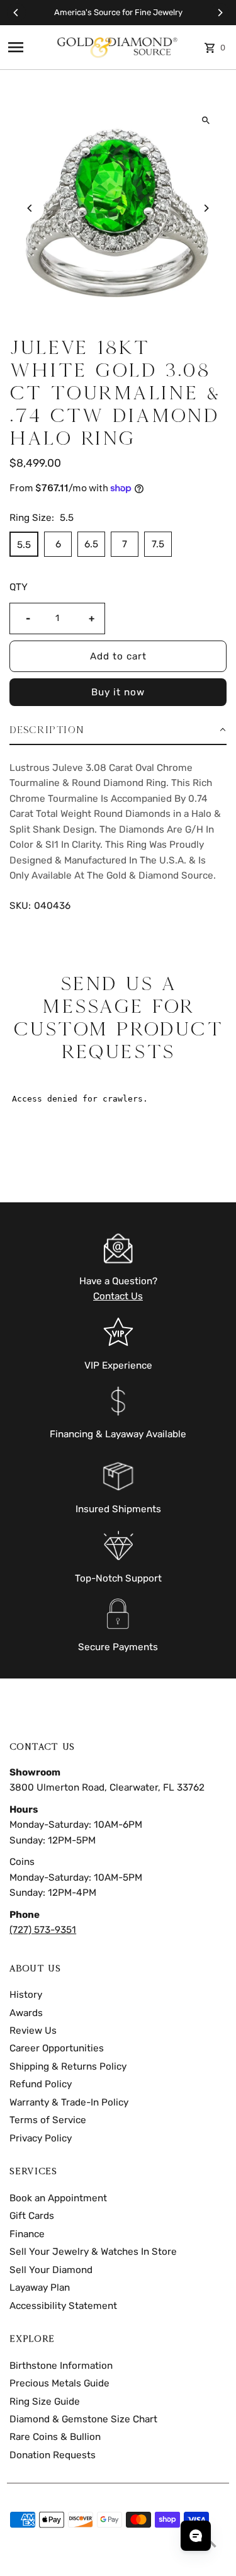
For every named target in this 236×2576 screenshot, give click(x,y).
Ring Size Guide (45, 2402)
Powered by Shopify (95, 2562)
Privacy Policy (41, 2138)
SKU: (20, 906)
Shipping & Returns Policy (68, 2066)
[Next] (220, 13)
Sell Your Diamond (51, 2270)
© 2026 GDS (32, 2562)
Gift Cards (32, 2216)
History (26, 1995)
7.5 (158, 544)
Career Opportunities (57, 2048)
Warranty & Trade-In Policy (69, 2102)
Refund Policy (41, 2084)
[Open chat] (196, 2536)
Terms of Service (48, 2120)
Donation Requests (53, 2455)
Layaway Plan (40, 2288)
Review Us (33, 2031)
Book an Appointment (58, 2198)
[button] (118, 730)
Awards (26, 2013)
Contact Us (118, 1296)
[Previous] (16, 13)
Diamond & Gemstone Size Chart (83, 2419)
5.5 (24, 545)
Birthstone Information (61, 2366)
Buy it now (118, 692)
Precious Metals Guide (59, 2383)
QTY (19, 587)
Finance (27, 2234)
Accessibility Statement (63, 2306)
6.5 (91, 544)
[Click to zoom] (206, 121)
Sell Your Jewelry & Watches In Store (93, 2252)
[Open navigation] (27, 47)
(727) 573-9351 (43, 1930)
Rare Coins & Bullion (55, 2437)
